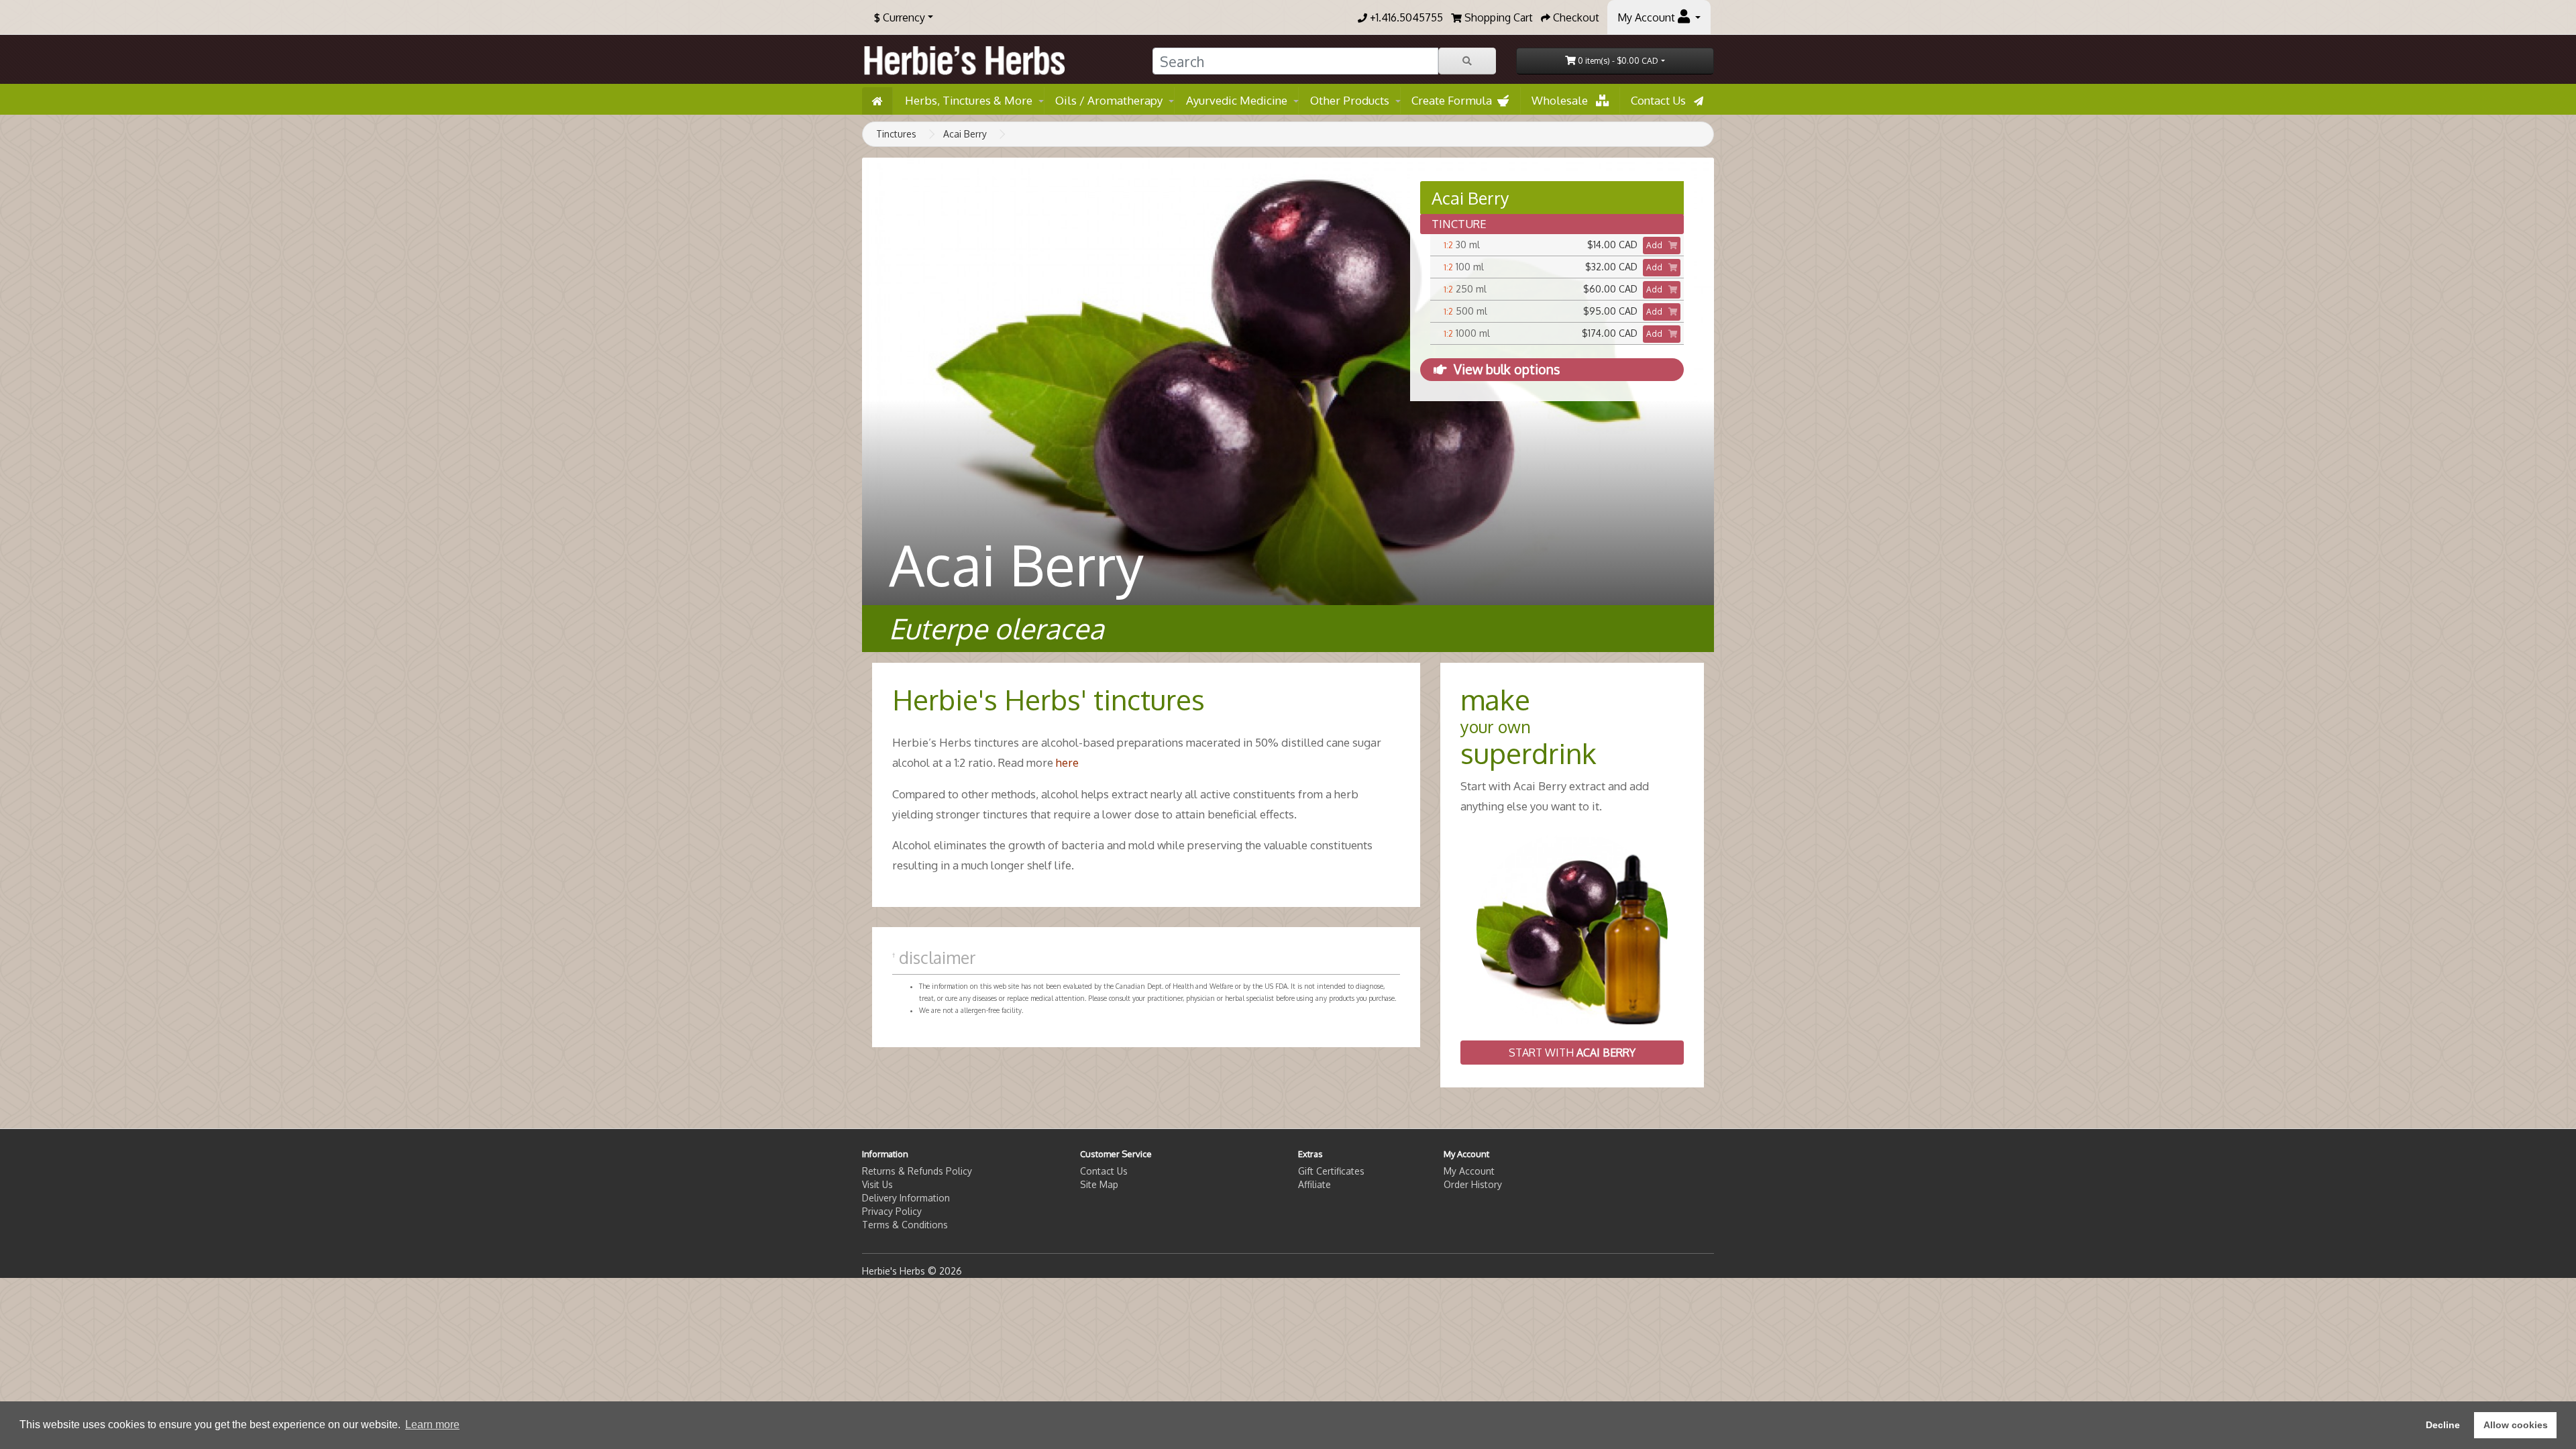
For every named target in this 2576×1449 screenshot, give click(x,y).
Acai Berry (965, 134)
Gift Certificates (1331, 1171)
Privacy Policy (892, 1211)
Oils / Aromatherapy (1109, 100)
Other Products (1350, 100)
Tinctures (896, 134)
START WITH (1572, 1053)
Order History (1473, 1184)
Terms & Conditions (905, 1225)
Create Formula (1454, 100)
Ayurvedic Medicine (1237, 100)
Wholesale (1564, 100)
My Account (1469, 1171)
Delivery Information (906, 1198)
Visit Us (877, 1184)
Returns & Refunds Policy (917, 1171)
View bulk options (1507, 369)
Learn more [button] (432, 1425)
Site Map (1099, 1184)
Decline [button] (2443, 1425)
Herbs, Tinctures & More (969, 100)
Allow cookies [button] (2516, 1425)
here (1067, 762)
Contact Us (1662, 100)
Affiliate (1314, 1184)
